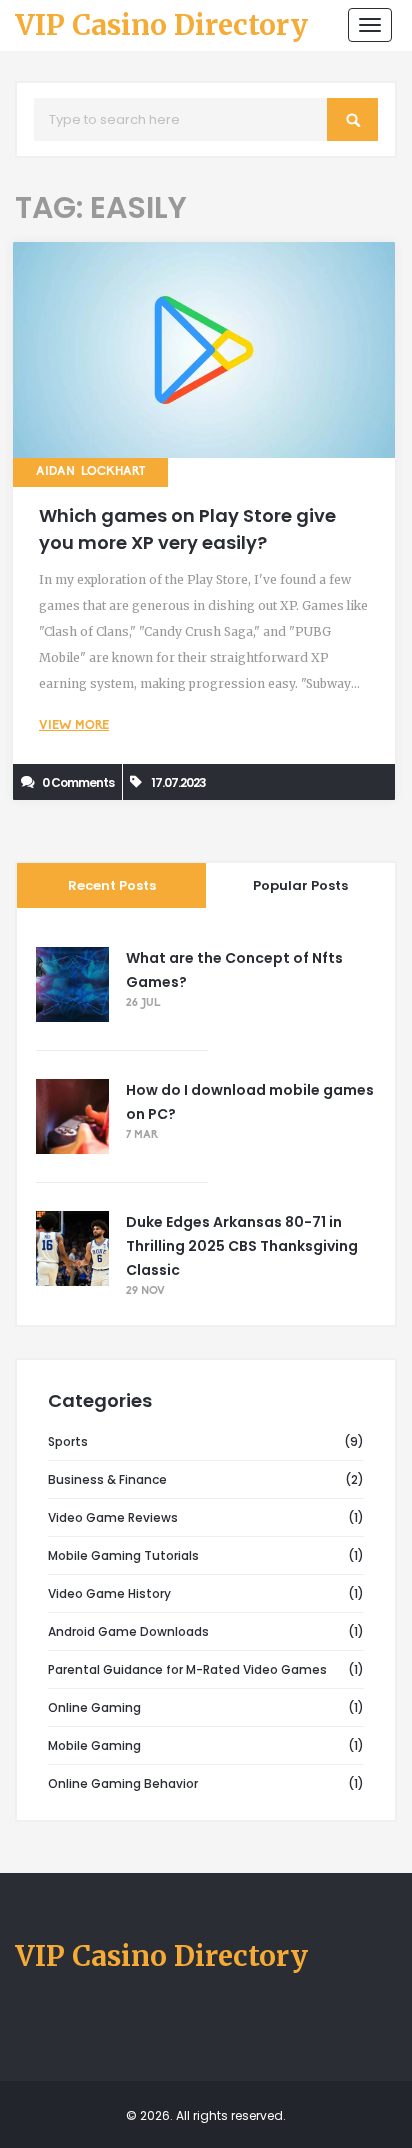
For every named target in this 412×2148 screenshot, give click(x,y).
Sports (68, 1441)
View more (74, 726)
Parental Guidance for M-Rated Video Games (187, 1669)
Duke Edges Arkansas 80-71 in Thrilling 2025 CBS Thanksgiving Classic (242, 1246)
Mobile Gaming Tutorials (123, 1555)
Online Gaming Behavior (123, 1783)
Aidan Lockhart (90, 472)
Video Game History (109, 1593)
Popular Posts (300, 885)
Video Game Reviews (113, 1517)
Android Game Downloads (128, 1631)
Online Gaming (94, 1707)
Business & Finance (107, 1479)
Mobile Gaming (94, 1745)
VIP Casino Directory (161, 26)
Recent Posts (112, 885)
